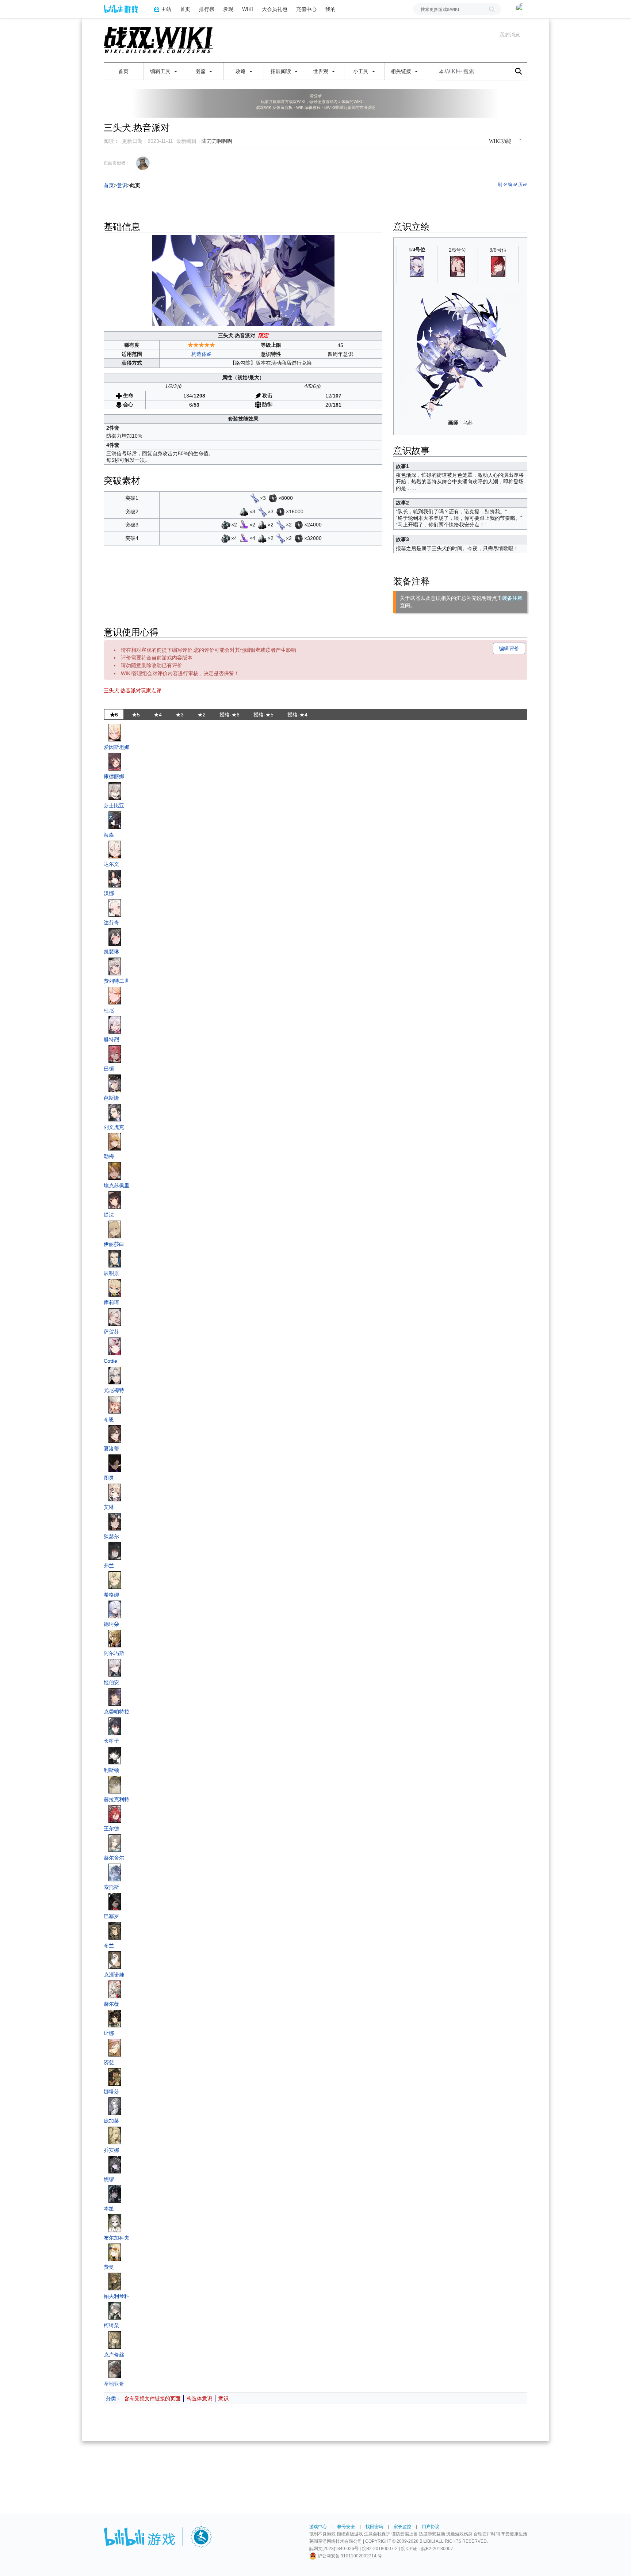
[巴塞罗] (115, 1901)
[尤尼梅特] (115, 1375)
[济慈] (115, 2047)
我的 (330, 9)
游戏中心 (318, 2527)
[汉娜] (115, 878)
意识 (223, 2398)
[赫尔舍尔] (115, 1843)
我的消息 (510, 35)
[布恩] (115, 1404)
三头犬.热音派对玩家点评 (133, 690)
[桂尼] (115, 995)
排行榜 (207, 9)
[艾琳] (115, 1492)
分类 (111, 2398)
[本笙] (115, 2193)
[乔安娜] (115, 2135)
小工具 (362, 71)
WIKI (248, 9)
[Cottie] (115, 1346)
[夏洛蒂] (115, 1434)
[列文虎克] (115, 1112)
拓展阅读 (282, 71)
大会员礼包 (275, 9)
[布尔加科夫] (115, 2223)
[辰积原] (115, 1258)
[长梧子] (115, 1726)
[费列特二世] (115, 966)
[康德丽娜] (115, 761)
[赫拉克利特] (115, 1784)
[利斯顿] (115, 1755)
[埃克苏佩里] (115, 1171)
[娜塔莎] (115, 2077)
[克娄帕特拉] (115, 1697)
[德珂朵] (115, 1609)
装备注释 (512, 598)
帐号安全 (346, 2527)
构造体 (199, 354)
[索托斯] (115, 1872)
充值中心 (306, 9)
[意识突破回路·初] (255, 498)
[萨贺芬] (115, 1317)
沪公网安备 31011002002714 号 (349, 2556)
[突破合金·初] (244, 511)
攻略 (241, 71)
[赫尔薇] (115, 1989)
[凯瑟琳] (115, 937)
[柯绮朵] (115, 2310)
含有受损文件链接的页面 (152, 2398)
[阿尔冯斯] (115, 1638)
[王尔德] (115, 1814)
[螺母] (273, 498)
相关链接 (402, 71)
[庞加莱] (115, 2106)
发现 (228, 9)
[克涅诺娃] (115, 1960)
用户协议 (431, 2527)
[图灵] (115, 1463)
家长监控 (402, 2527)
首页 (185, 9)
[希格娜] (115, 1580)
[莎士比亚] (115, 791)
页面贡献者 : (116, 163)
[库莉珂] (115, 1287)
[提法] (115, 1200)
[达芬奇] (115, 908)
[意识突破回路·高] (244, 525)
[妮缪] (115, 2164)
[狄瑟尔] (115, 1521)
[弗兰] (115, 1550)
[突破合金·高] (226, 525)
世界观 (321, 71)
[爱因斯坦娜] (115, 732)
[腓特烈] (115, 1024)
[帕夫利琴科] (115, 2281)
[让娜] (115, 2018)
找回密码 (374, 2527)
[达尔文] (115, 849)
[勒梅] (115, 1141)
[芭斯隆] (115, 1083)
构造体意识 (199, 2398)
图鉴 (201, 71)
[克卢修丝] (115, 2340)
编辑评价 (509, 648)
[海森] (115, 820)
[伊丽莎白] (115, 1229)
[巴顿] (115, 1054)
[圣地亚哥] (115, 2369)
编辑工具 (161, 71)
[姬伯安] (115, 1667)
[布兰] (115, 1930)
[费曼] (115, 2252)
